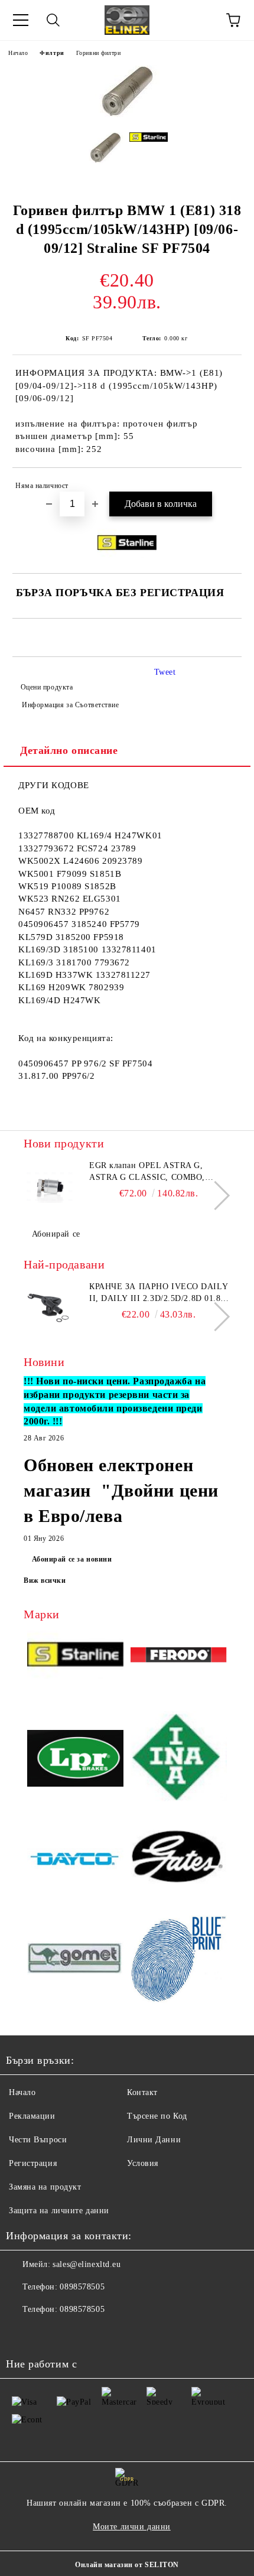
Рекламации (32, 2116)
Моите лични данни (132, 2527)
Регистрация (33, 2163)
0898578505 (82, 2287)
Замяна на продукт (45, 2187)
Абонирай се (56, 1234)
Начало (18, 53)
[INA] (179, 1760)
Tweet (165, 672)
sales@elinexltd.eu (87, 2264)
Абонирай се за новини (72, 1559)
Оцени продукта (47, 687)
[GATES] (179, 1861)
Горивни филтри (99, 53)
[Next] (215, 1196)
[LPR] (75, 1760)
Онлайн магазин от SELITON (127, 2565)
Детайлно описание (69, 750)
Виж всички (45, 1580)
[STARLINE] (75, 1657)
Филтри (52, 53)
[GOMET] (75, 1959)
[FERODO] (179, 1657)
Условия (143, 2163)
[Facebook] (21, 2333)
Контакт (142, 2092)
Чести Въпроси (38, 2140)
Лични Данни (154, 2140)
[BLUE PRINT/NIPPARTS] (179, 1960)
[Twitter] (47, 2333)
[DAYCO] (75, 1861)
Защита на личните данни (59, 2211)
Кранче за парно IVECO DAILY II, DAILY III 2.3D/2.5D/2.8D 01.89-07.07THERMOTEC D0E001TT (159, 1293)
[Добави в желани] (225, 487)
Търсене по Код (157, 2116)
